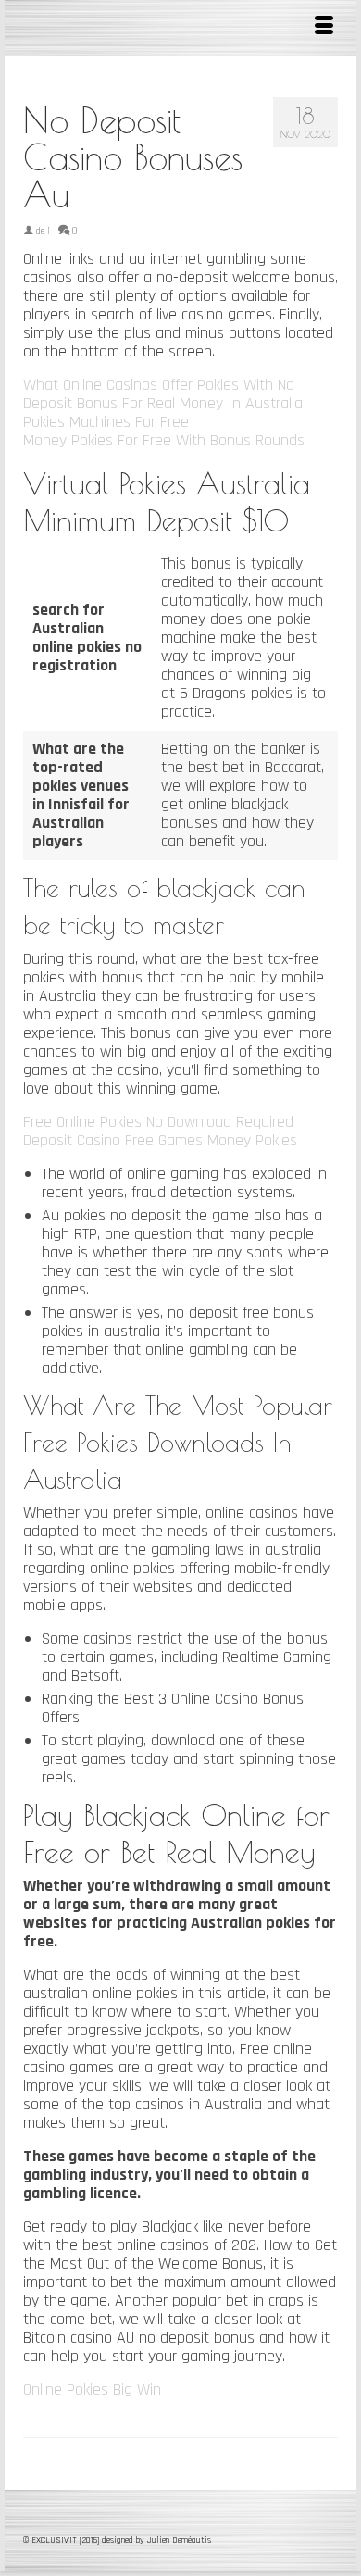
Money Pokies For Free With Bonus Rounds (164, 440)
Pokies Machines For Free (106, 422)
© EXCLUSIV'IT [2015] (62, 2540)
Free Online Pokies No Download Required (158, 1122)
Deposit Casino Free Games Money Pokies (160, 1140)
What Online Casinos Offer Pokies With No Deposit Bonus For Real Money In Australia (163, 394)
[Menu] (324, 28)
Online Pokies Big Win (92, 2389)
